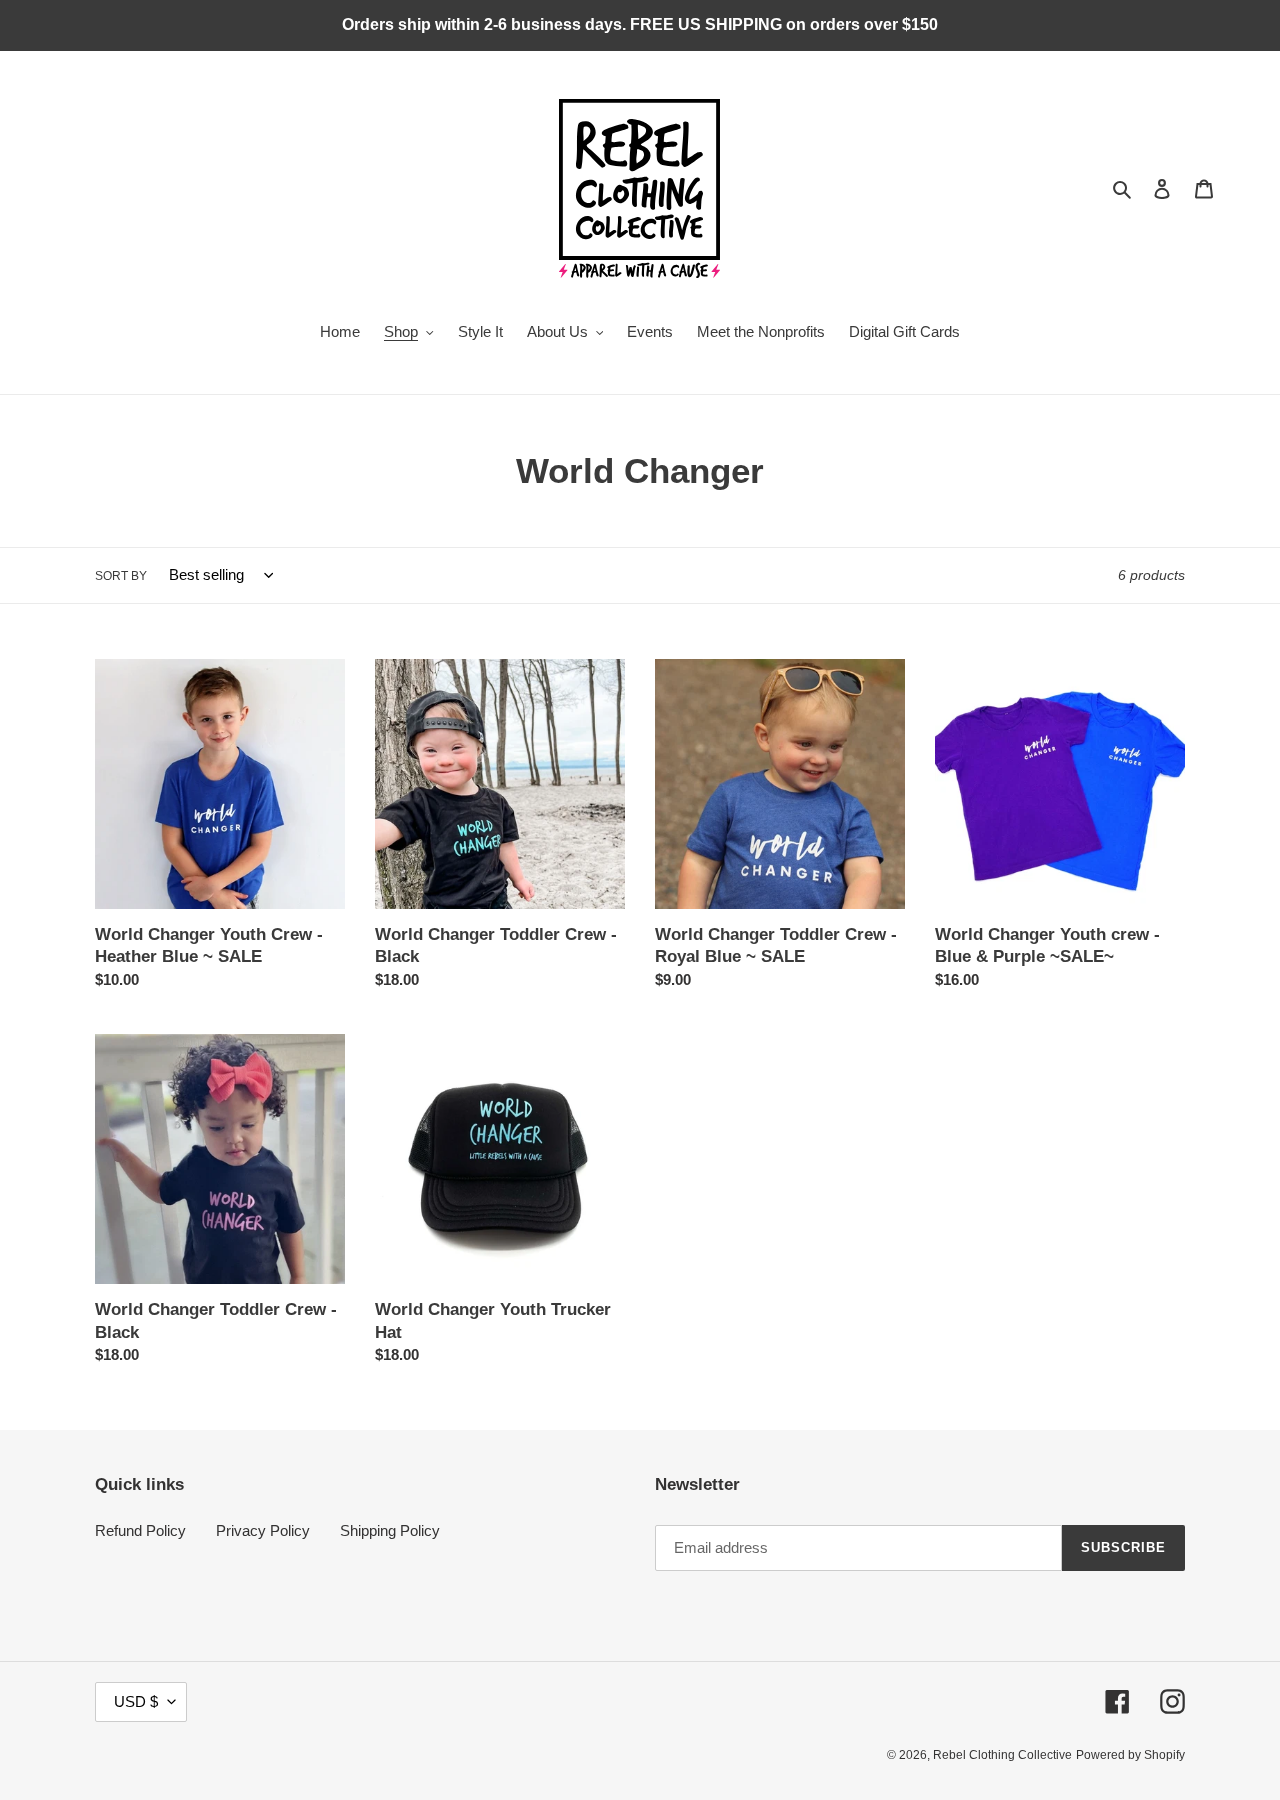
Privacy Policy (263, 1530)
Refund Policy (140, 1530)
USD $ (136, 1701)
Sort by (121, 576)
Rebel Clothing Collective (1002, 1755)
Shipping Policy (390, 1530)
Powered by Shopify (1130, 1755)
